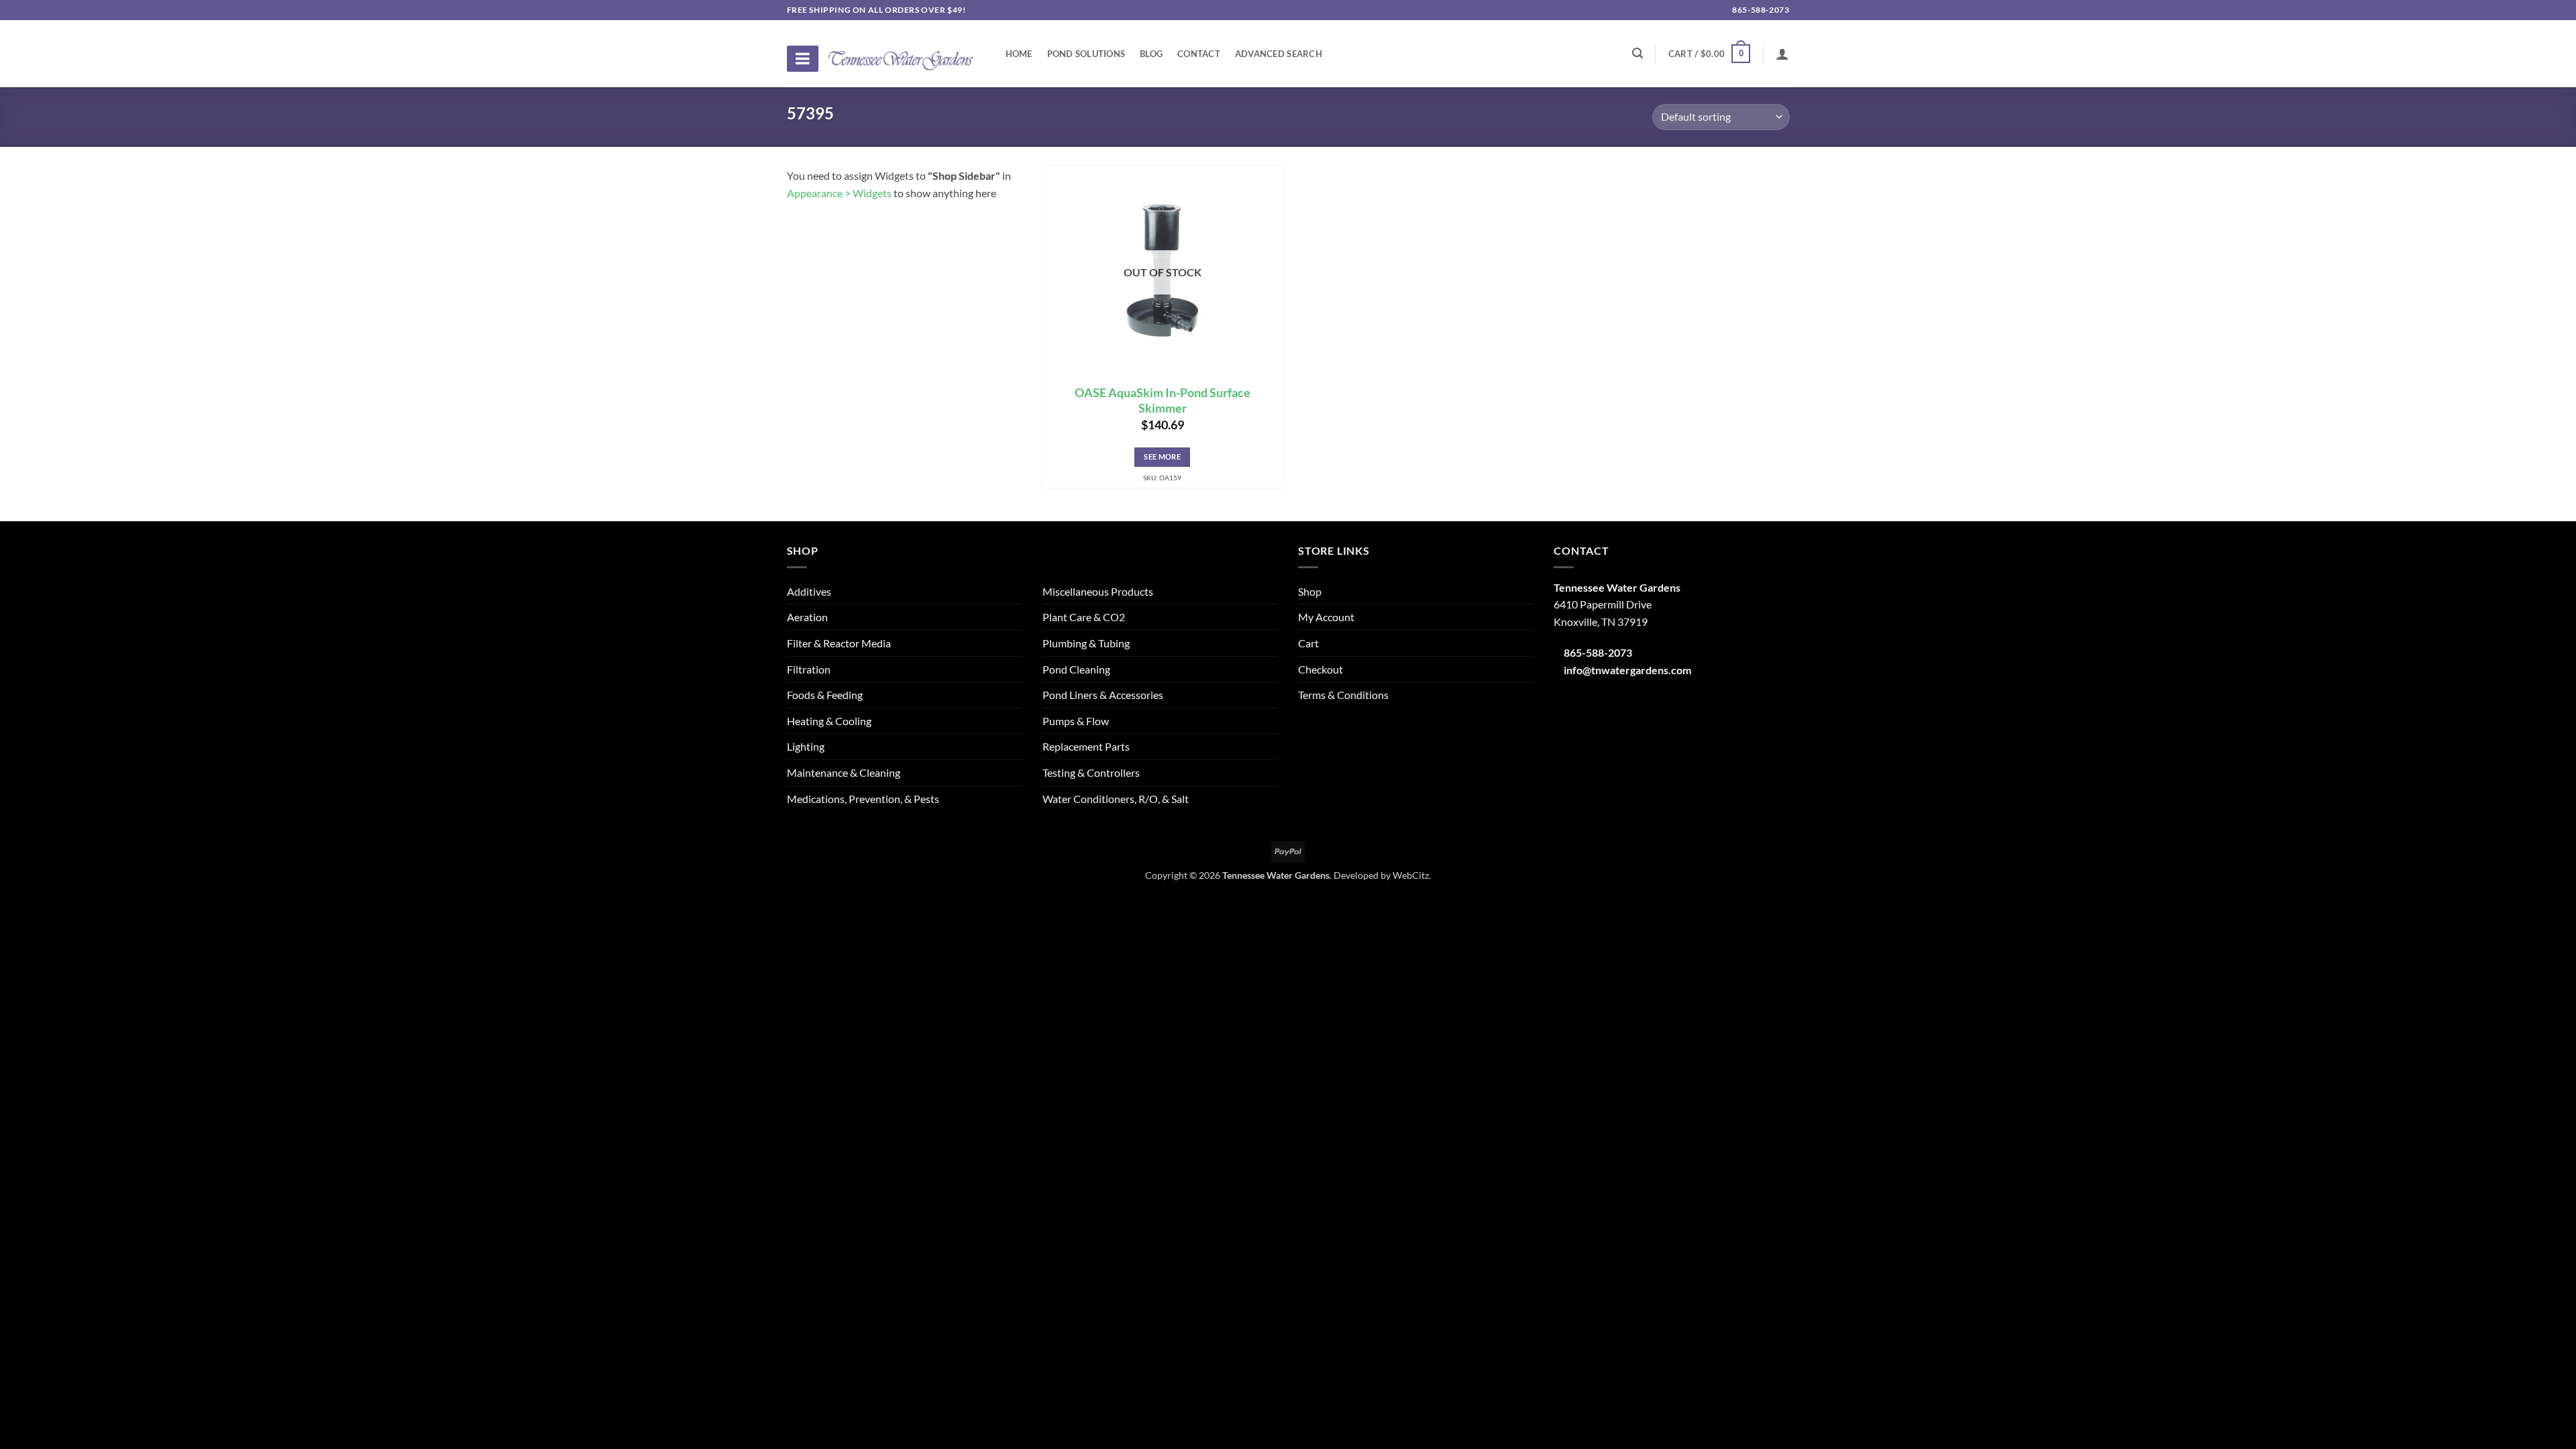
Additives (809, 591)
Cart (1308, 643)
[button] (1709, 54)
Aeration (807, 617)
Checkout (1321, 669)
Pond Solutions (1086, 54)
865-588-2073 (1760, 10)
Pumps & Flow (1076, 721)
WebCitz (1411, 875)
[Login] (1782, 54)
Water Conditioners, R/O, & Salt (1116, 799)
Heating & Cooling (829, 721)
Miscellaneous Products (1098, 591)
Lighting (806, 746)
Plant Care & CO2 (1084, 617)
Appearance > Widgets (839, 193)
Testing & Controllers (1091, 772)
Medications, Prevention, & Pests (863, 799)
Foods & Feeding (825, 695)
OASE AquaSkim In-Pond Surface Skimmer (1163, 400)
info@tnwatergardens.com (1627, 670)
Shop (1310, 591)
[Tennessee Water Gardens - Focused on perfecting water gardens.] (901, 53)
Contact (1199, 54)
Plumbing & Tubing (1086, 643)
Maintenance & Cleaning (844, 772)
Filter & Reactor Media (839, 643)
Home (1019, 54)
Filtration (809, 669)
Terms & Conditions (1343, 695)
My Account (1326, 617)
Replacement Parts (1086, 746)
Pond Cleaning (1076, 669)
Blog (1151, 54)
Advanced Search (1279, 54)
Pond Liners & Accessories (1103, 695)
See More (1162, 457)
